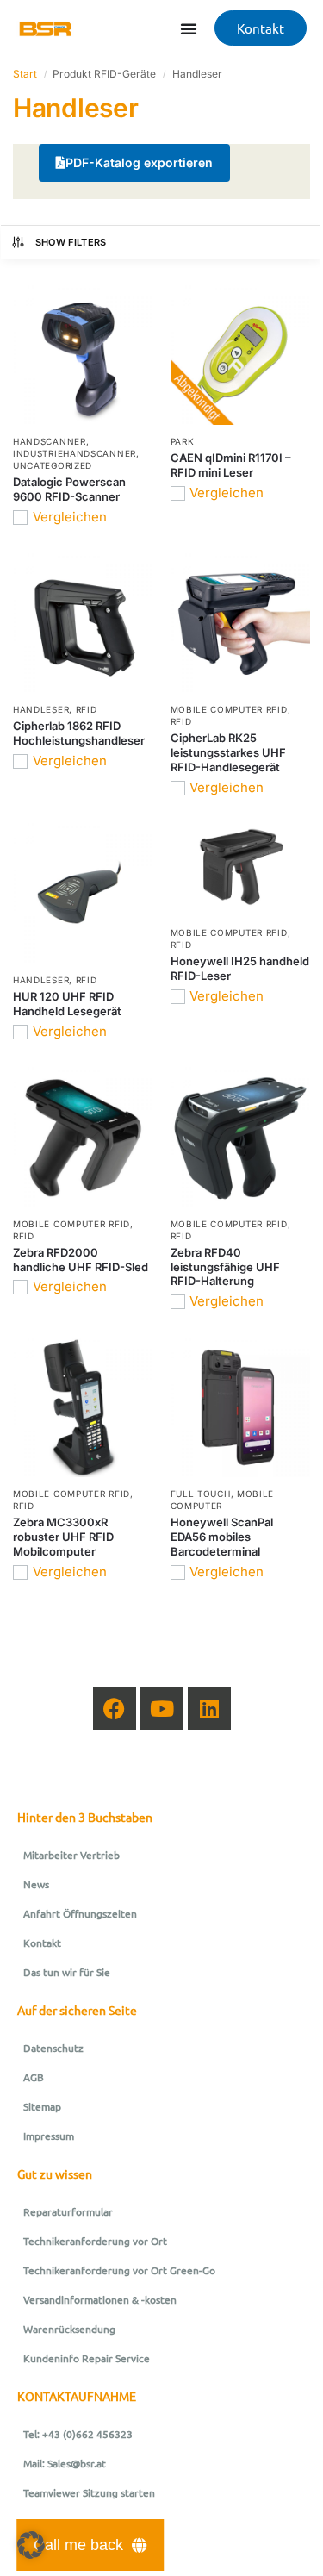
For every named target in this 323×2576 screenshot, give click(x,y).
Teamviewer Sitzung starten (89, 2492)
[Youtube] (162, 1708)
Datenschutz (53, 2048)
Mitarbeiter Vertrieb (71, 1855)
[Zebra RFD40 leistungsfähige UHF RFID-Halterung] (241, 1137)
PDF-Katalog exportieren (139, 162)
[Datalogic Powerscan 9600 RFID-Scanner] (83, 356)
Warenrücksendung (69, 2329)
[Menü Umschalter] (189, 28)
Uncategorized (53, 465)
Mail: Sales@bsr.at (65, 2463)
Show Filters (71, 242)
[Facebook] (115, 1708)
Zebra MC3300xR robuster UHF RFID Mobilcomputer (63, 1537)
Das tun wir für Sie (67, 1972)
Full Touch (201, 1494)
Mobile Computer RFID (229, 709)
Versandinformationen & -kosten (100, 2299)
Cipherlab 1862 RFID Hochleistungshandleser (79, 733)
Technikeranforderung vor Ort (95, 2241)
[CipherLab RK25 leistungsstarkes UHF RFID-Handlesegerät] (241, 624)
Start (25, 74)
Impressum (49, 2136)
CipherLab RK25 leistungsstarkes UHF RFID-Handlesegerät (228, 752)
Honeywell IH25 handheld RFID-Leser (240, 968)
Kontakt (42, 1943)
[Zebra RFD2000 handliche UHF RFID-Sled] (83, 1137)
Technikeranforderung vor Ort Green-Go (119, 2270)
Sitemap (42, 2106)
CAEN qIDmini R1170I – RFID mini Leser (231, 465)
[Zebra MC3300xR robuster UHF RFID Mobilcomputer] (83, 1408)
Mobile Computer (223, 1500)
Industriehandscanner (75, 453)
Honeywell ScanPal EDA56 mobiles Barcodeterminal (222, 1537)
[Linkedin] (209, 1708)
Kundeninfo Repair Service (87, 2358)
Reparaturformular (68, 2211)
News (36, 1884)
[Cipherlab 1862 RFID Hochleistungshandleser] (83, 624)
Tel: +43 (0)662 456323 (78, 2434)
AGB (34, 2077)
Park (183, 441)
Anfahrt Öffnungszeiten (80, 1913)
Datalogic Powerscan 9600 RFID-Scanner (69, 489)
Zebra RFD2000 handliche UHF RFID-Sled (81, 1260)
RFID (87, 709)
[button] (31, 2545)
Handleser (41, 709)
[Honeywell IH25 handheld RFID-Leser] (241, 870)
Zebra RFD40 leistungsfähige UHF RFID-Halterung (225, 1267)
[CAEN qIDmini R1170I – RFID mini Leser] (241, 356)
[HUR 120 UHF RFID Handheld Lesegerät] (83, 893)
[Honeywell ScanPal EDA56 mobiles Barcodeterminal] (241, 1408)
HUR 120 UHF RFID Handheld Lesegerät (67, 1004)
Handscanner (50, 441)
